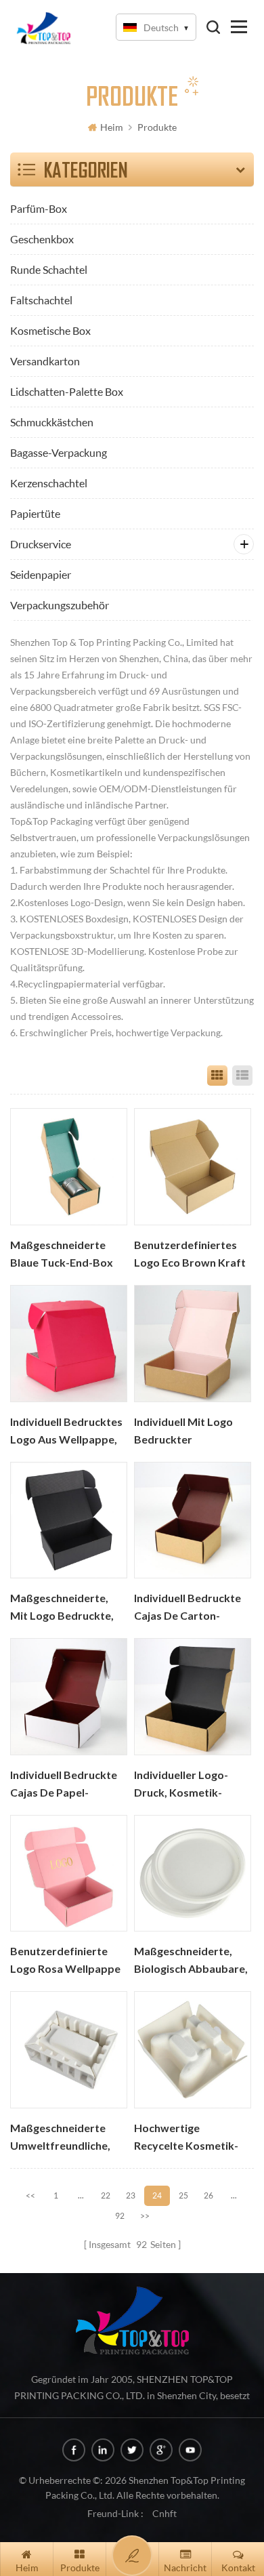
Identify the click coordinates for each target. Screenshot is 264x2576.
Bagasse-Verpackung (59, 452)
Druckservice (41, 544)
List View (242, 1076)
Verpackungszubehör (60, 605)
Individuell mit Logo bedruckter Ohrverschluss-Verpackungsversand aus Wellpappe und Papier (188, 1432)
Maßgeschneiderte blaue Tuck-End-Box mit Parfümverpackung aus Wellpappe (62, 1255)
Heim (112, 127)
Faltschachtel (41, 300)
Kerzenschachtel (49, 483)
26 (208, 2195)
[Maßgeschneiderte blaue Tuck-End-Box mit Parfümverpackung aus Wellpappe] (69, 1167)
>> (145, 2216)
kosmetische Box (50, 330)
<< (30, 2195)
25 (183, 2195)
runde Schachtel (49, 269)
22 (106, 2195)
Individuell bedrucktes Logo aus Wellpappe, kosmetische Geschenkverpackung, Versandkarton (66, 1432)
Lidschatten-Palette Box (67, 391)
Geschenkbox (42, 239)
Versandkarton (45, 361)
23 (131, 2195)
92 (120, 2216)
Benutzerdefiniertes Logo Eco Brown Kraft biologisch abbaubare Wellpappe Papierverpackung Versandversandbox (190, 1255)
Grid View (217, 1076)
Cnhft (164, 2513)
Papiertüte (35, 513)
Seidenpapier (41, 574)
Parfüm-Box (39, 208)
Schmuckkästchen (52, 422)
